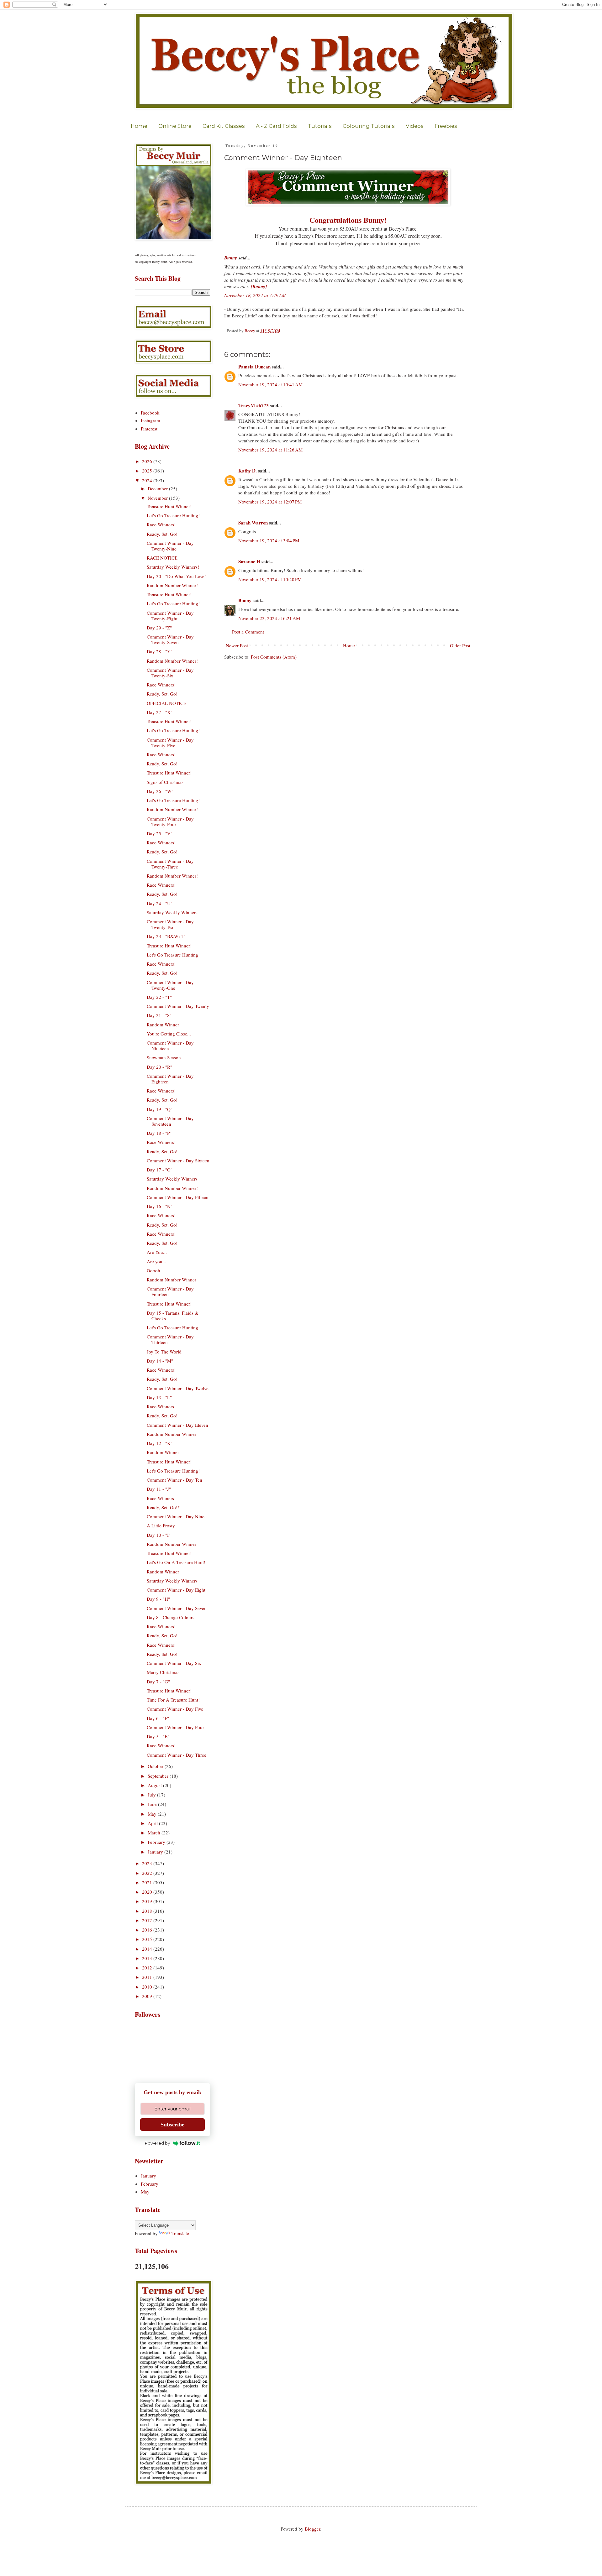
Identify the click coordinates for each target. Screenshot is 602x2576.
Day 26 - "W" (160, 791)
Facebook (150, 413)
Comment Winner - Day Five (175, 1709)
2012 (148, 1968)
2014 (148, 1949)
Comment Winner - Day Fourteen (170, 1291)
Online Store (175, 126)
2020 (148, 1892)
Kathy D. (248, 471)
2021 (148, 1882)
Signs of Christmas (165, 782)
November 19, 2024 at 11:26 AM (270, 450)
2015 (148, 1939)
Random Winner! (164, 1025)
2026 (148, 461)
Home (139, 126)
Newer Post (237, 645)
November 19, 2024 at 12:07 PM (270, 502)
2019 (148, 1901)
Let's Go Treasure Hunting (172, 955)
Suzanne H (249, 561)
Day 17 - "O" (160, 1170)
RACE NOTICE (162, 558)
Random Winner (163, 1452)
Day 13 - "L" (159, 1397)
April (153, 1823)
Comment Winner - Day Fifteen (178, 1197)
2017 (148, 1920)
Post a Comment (248, 632)
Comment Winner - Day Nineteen (170, 1046)
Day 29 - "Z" (159, 628)
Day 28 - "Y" (160, 651)
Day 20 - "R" (159, 1067)
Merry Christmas (163, 1672)
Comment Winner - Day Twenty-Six (170, 673)
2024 (148, 480)
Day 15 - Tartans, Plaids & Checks (173, 1316)
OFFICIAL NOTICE (166, 703)
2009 (148, 1996)
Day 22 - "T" (159, 997)
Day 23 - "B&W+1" (166, 936)
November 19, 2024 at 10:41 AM (270, 384)
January (156, 1852)
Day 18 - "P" (159, 1133)
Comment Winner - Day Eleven (177, 1425)
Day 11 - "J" (159, 1489)
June (153, 1804)
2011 (148, 1977)
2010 (148, 1987)
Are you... (156, 1261)
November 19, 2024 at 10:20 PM (270, 579)
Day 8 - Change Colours (171, 1617)
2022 (148, 1873)
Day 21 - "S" (159, 1015)
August (155, 1785)
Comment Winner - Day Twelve (178, 1388)
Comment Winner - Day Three (177, 1755)
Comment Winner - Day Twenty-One (170, 985)
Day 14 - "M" (160, 1361)
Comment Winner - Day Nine (176, 1516)
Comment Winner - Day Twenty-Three (170, 864)
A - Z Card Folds (276, 126)
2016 (148, 1930)
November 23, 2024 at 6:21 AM (269, 618)
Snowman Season (164, 1057)
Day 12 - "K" (160, 1443)
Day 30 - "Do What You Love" (177, 576)
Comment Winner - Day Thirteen (170, 1339)
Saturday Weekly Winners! (173, 567)
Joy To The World (164, 1352)
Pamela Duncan (254, 367)
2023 (148, 1863)
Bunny (231, 258)
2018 (148, 1911)
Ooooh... (155, 1270)
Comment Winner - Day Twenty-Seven (170, 639)
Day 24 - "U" (160, 903)
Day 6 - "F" (158, 1718)
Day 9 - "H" (158, 1599)
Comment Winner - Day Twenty (178, 1006)
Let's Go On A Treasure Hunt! (176, 1562)
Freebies (446, 126)
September (159, 1776)
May (153, 1814)
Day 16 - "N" (160, 1206)
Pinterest (149, 429)
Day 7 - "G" (158, 1682)
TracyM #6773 (253, 405)
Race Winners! (161, 524)
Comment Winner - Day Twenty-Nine (170, 546)
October (156, 1766)
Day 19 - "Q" (160, 1109)
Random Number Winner (172, 1280)
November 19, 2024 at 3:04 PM (269, 540)
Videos (415, 126)
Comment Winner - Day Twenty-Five (170, 743)
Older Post (460, 645)
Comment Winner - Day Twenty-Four (170, 821)
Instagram (150, 420)
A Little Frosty (161, 1525)
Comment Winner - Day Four (175, 1727)
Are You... (157, 1252)
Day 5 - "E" (158, 1736)
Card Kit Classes (224, 126)
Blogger (312, 2529)
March (155, 1833)
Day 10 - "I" (159, 1535)
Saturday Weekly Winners (172, 912)
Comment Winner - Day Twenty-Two (170, 924)
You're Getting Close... (169, 1034)
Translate (180, 2233)
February (157, 1842)
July (152, 1795)
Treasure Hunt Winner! (169, 506)
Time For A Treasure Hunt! (173, 1700)
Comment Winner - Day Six (174, 1663)
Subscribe (172, 2125)
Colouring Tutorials (369, 126)
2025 (148, 471)
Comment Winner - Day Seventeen (170, 1121)
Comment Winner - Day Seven (177, 1608)
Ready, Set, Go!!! (164, 1507)
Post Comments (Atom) (274, 657)
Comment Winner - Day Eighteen (170, 1079)
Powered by (157, 2143)
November (158, 498)
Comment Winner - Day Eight (176, 1590)
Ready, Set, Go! (162, 534)
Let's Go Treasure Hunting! (173, 515)
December (158, 488)
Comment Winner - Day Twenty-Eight (170, 616)
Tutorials (320, 126)
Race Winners (160, 1406)
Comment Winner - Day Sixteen (178, 1160)
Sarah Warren (253, 523)
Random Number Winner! (172, 585)
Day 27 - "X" (160, 712)
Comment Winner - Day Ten (174, 1480)
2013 (148, 1958)
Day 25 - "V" (160, 833)
